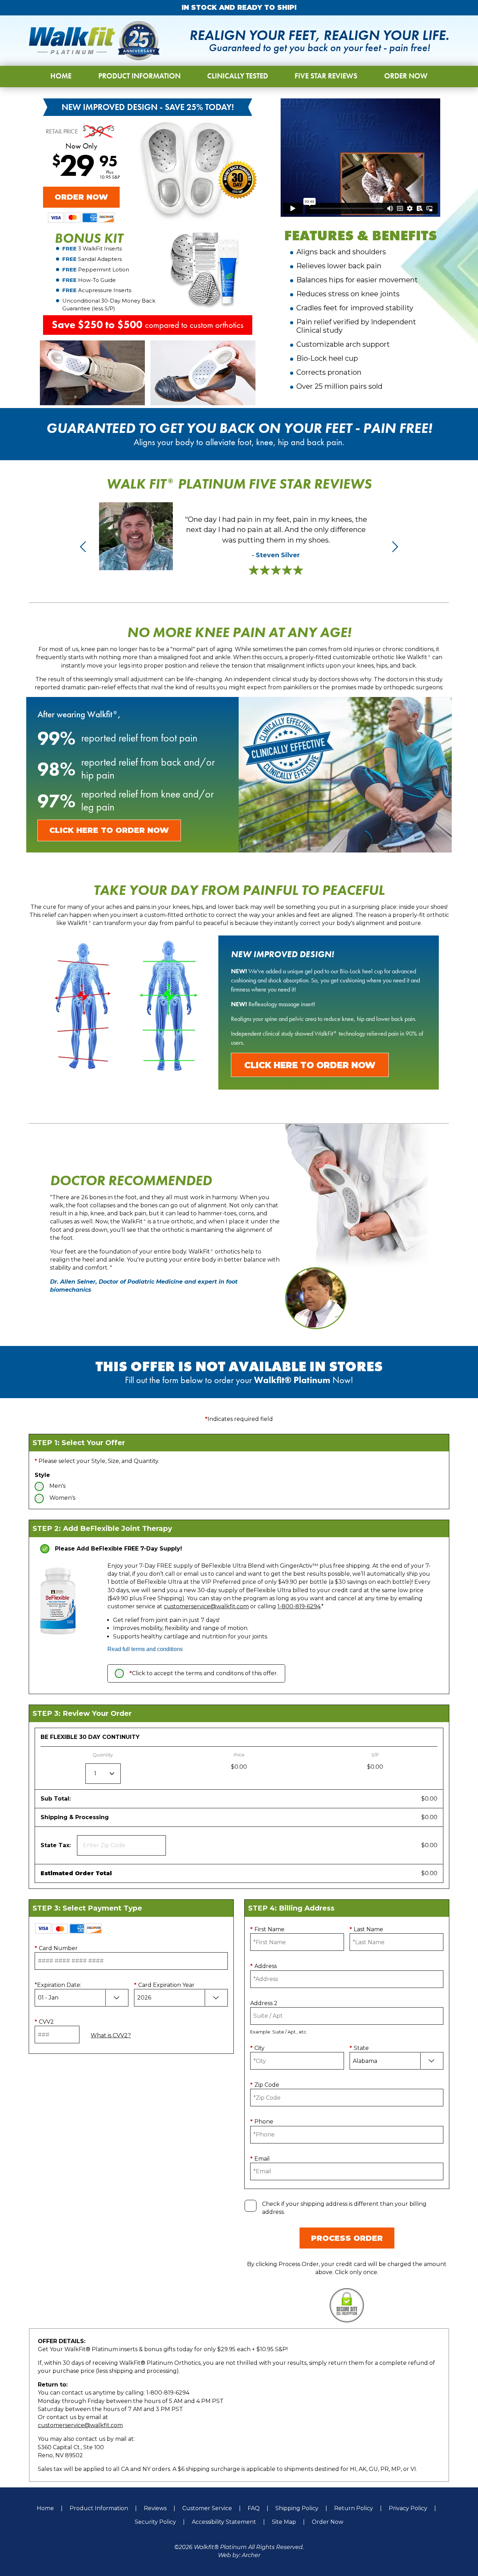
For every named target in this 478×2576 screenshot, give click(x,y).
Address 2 (264, 2003)
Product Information (99, 2508)
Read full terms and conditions (145, 1649)
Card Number (56, 1948)
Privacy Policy (408, 2508)
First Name (267, 1929)
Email (260, 2159)
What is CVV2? (111, 2035)
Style (42, 1475)
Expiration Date (58, 1985)
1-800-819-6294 (299, 1606)
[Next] (395, 547)
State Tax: (57, 1845)
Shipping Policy (297, 2508)
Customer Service (207, 2508)
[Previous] (83, 547)
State (359, 2048)
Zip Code (265, 2085)
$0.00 (429, 1799)
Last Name (366, 1929)
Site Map (284, 2522)
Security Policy (155, 2522)
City (257, 2048)
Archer (251, 2555)
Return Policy (354, 2508)
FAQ (254, 2508)
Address (263, 1966)
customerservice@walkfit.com (206, 1606)
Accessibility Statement (224, 2522)
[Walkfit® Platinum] (94, 41)
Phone (262, 2122)
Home (45, 2508)
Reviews (155, 2508)
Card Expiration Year (164, 1985)
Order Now (328, 2522)
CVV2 (44, 2022)
